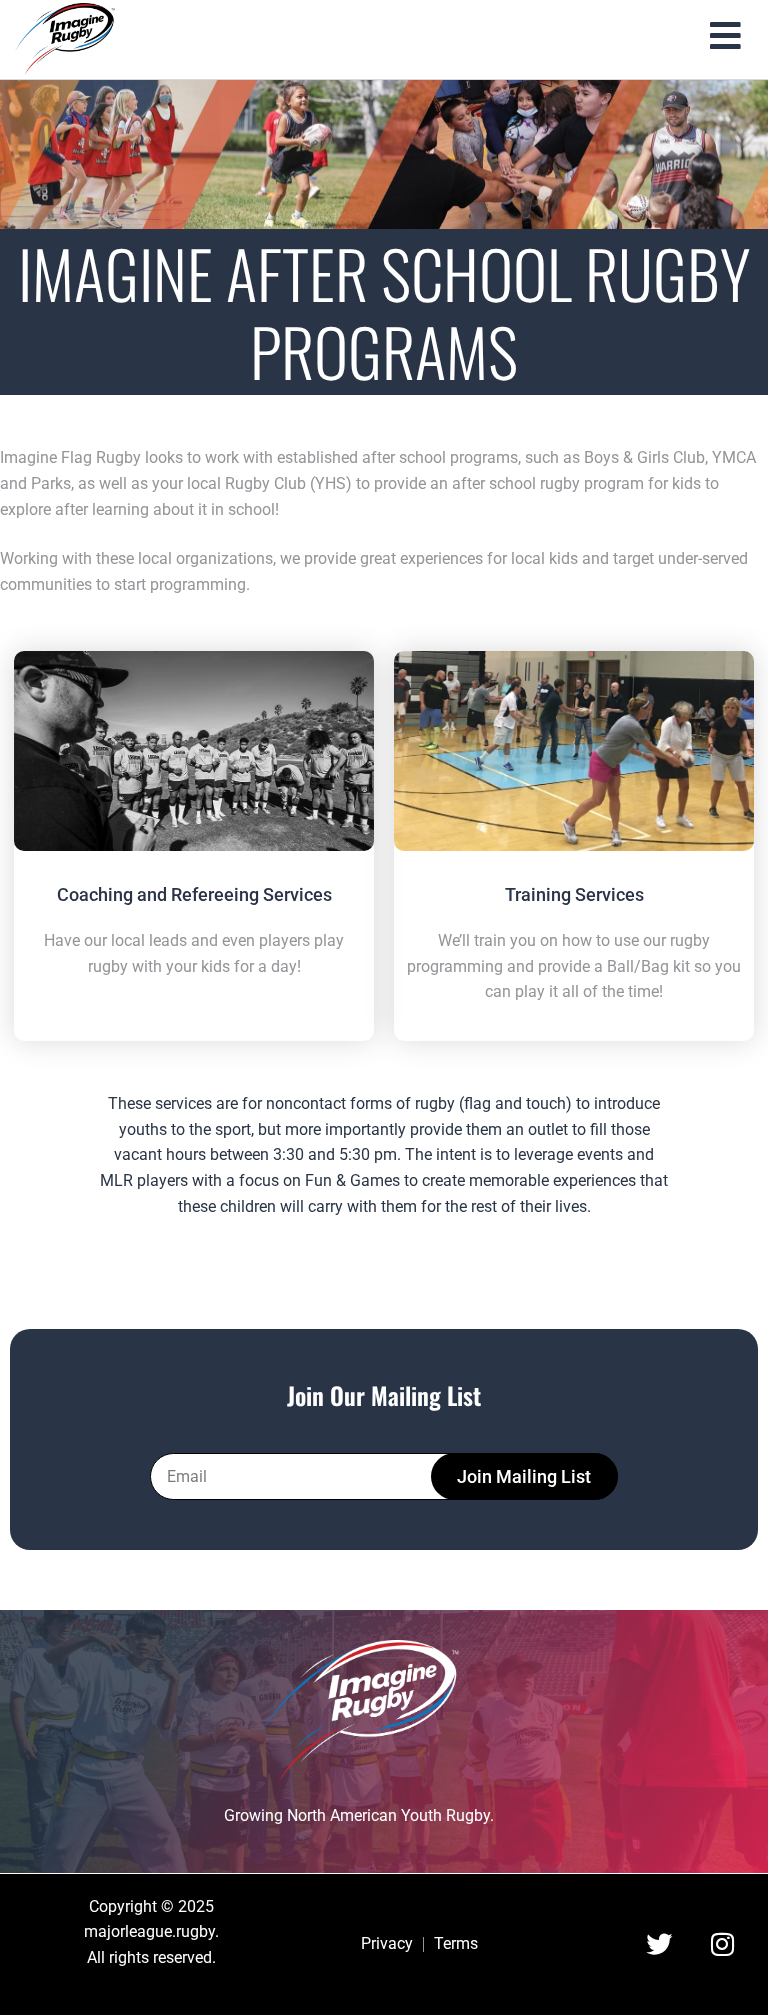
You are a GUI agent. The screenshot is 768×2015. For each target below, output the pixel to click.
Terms (456, 1944)
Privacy (387, 1944)
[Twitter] (659, 1944)
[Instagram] (722, 1944)
